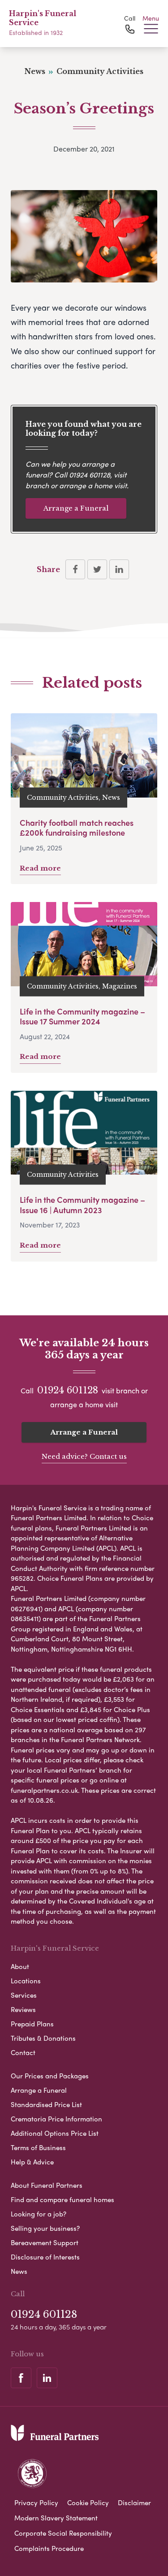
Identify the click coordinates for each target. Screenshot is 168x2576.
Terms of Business (38, 2147)
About (20, 1966)
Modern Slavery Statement (56, 2518)
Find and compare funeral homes (62, 2199)
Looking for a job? (39, 2214)
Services (24, 1995)
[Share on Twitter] (97, 569)
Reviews (23, 2009)
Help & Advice (32, 2162)
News (19, 2271)
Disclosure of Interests (45, 2257)
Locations (26, 1981)
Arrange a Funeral (76, 508)
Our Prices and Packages (50, 2076)
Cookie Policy (88, 2502)
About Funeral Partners (47, 2185)
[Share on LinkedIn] (119, 569)
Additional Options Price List (55, 2133)
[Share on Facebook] (75, 569)
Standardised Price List (46, 2104)
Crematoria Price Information (56, 2119)
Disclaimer (134, 2502)
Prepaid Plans (32, 2024)
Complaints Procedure (49, 2548)
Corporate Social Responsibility (63, 2533)
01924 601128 (90, 475)
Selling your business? (45, 2228)
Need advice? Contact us (84, 1456)
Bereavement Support (45, 2242)
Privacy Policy (36, 2502)
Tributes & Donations (43, 2038)
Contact (23, 2052)
